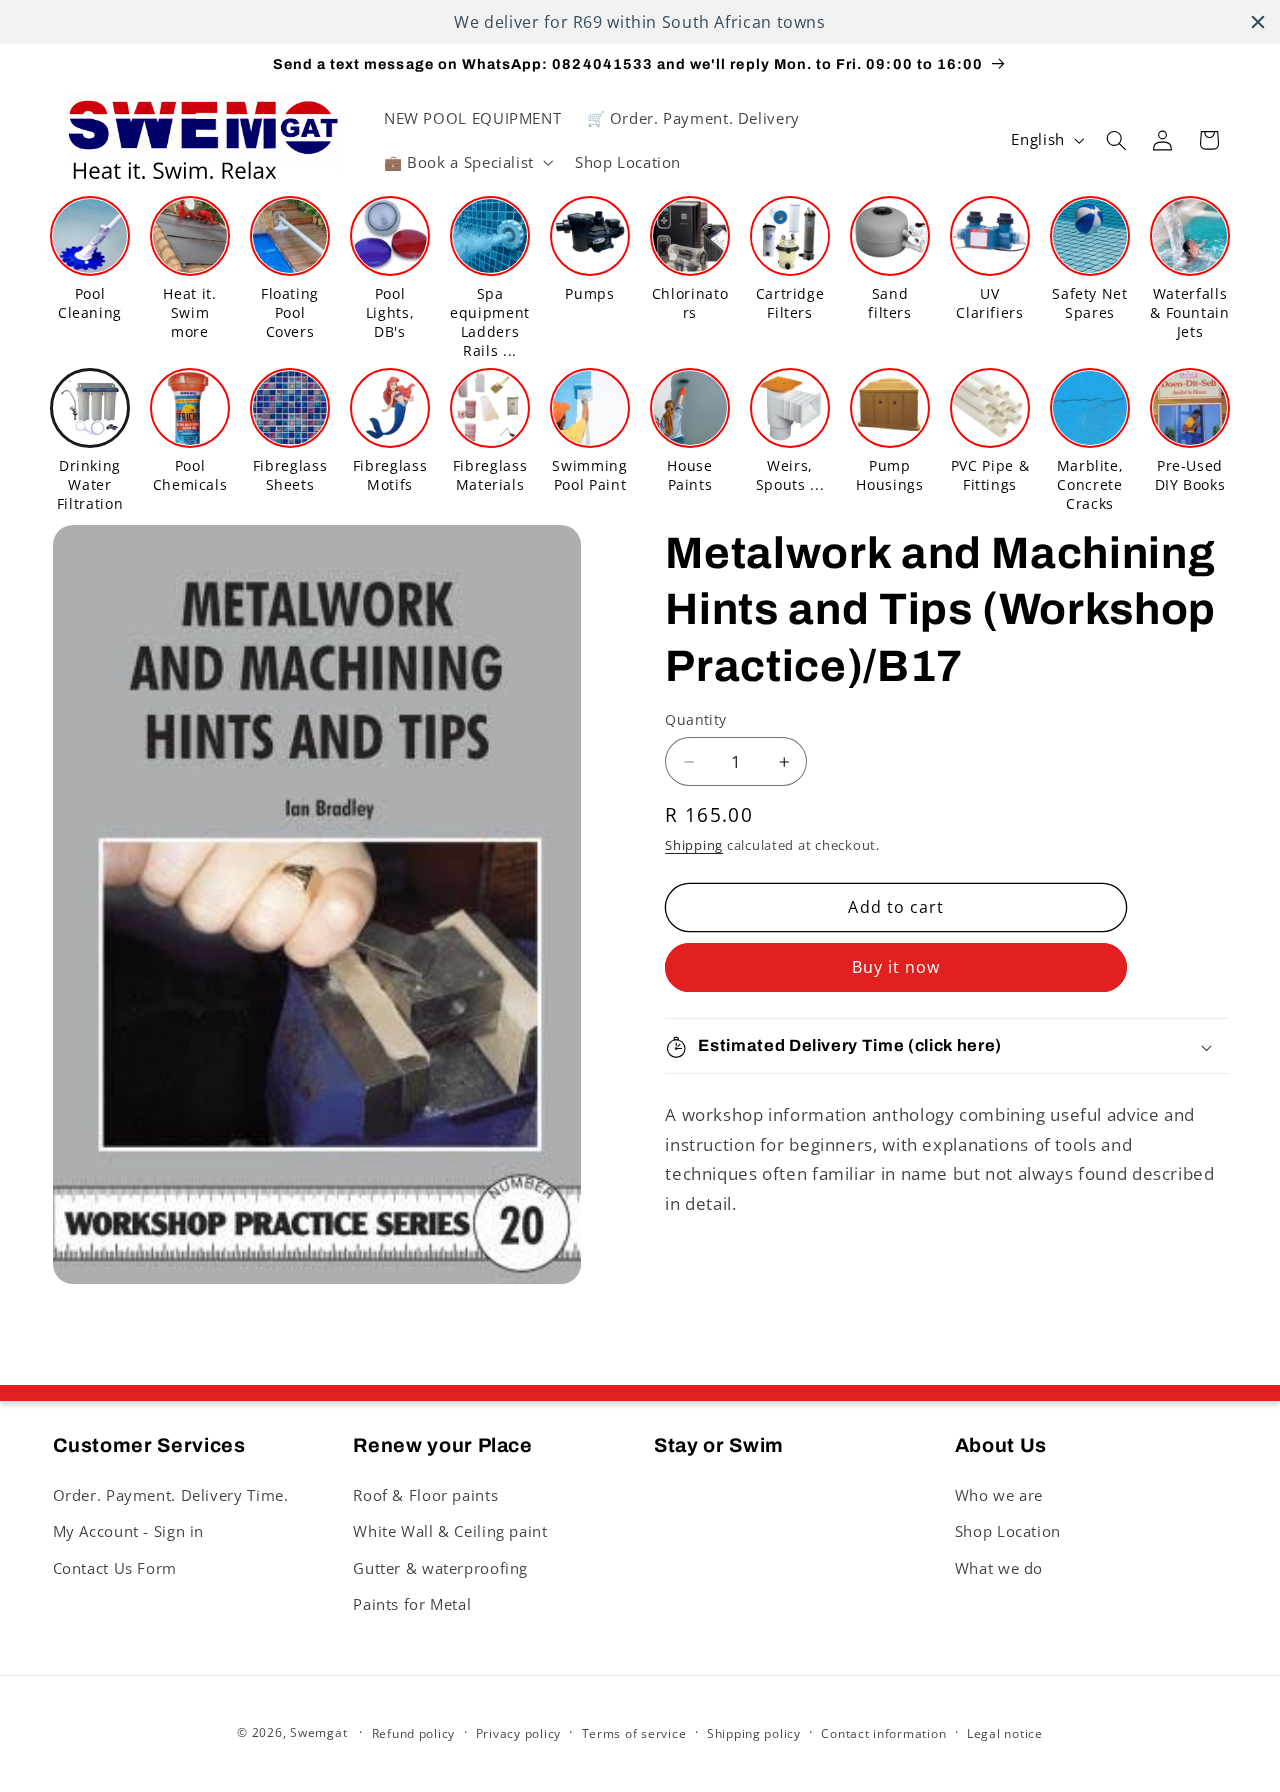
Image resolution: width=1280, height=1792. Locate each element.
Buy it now (896, 968)
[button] (466, 162)
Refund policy (414, 1733)
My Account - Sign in (129, 1530)
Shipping (694, 846)
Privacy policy (518, 1733)
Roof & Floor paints (425, 1494)
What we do (999, 1567)
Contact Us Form (115, 1567)
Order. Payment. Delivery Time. (171, 1494)
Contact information (883, 1733)
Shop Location (1008, 1530)
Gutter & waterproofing (440, 1567)
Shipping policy (754, 1733)
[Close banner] (1258, 22)
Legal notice (1005, 1733)
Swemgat (318, 1732)
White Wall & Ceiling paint (450, 1530)
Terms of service (634, 1733)
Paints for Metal (412, 1603)
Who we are (999, 1494)
